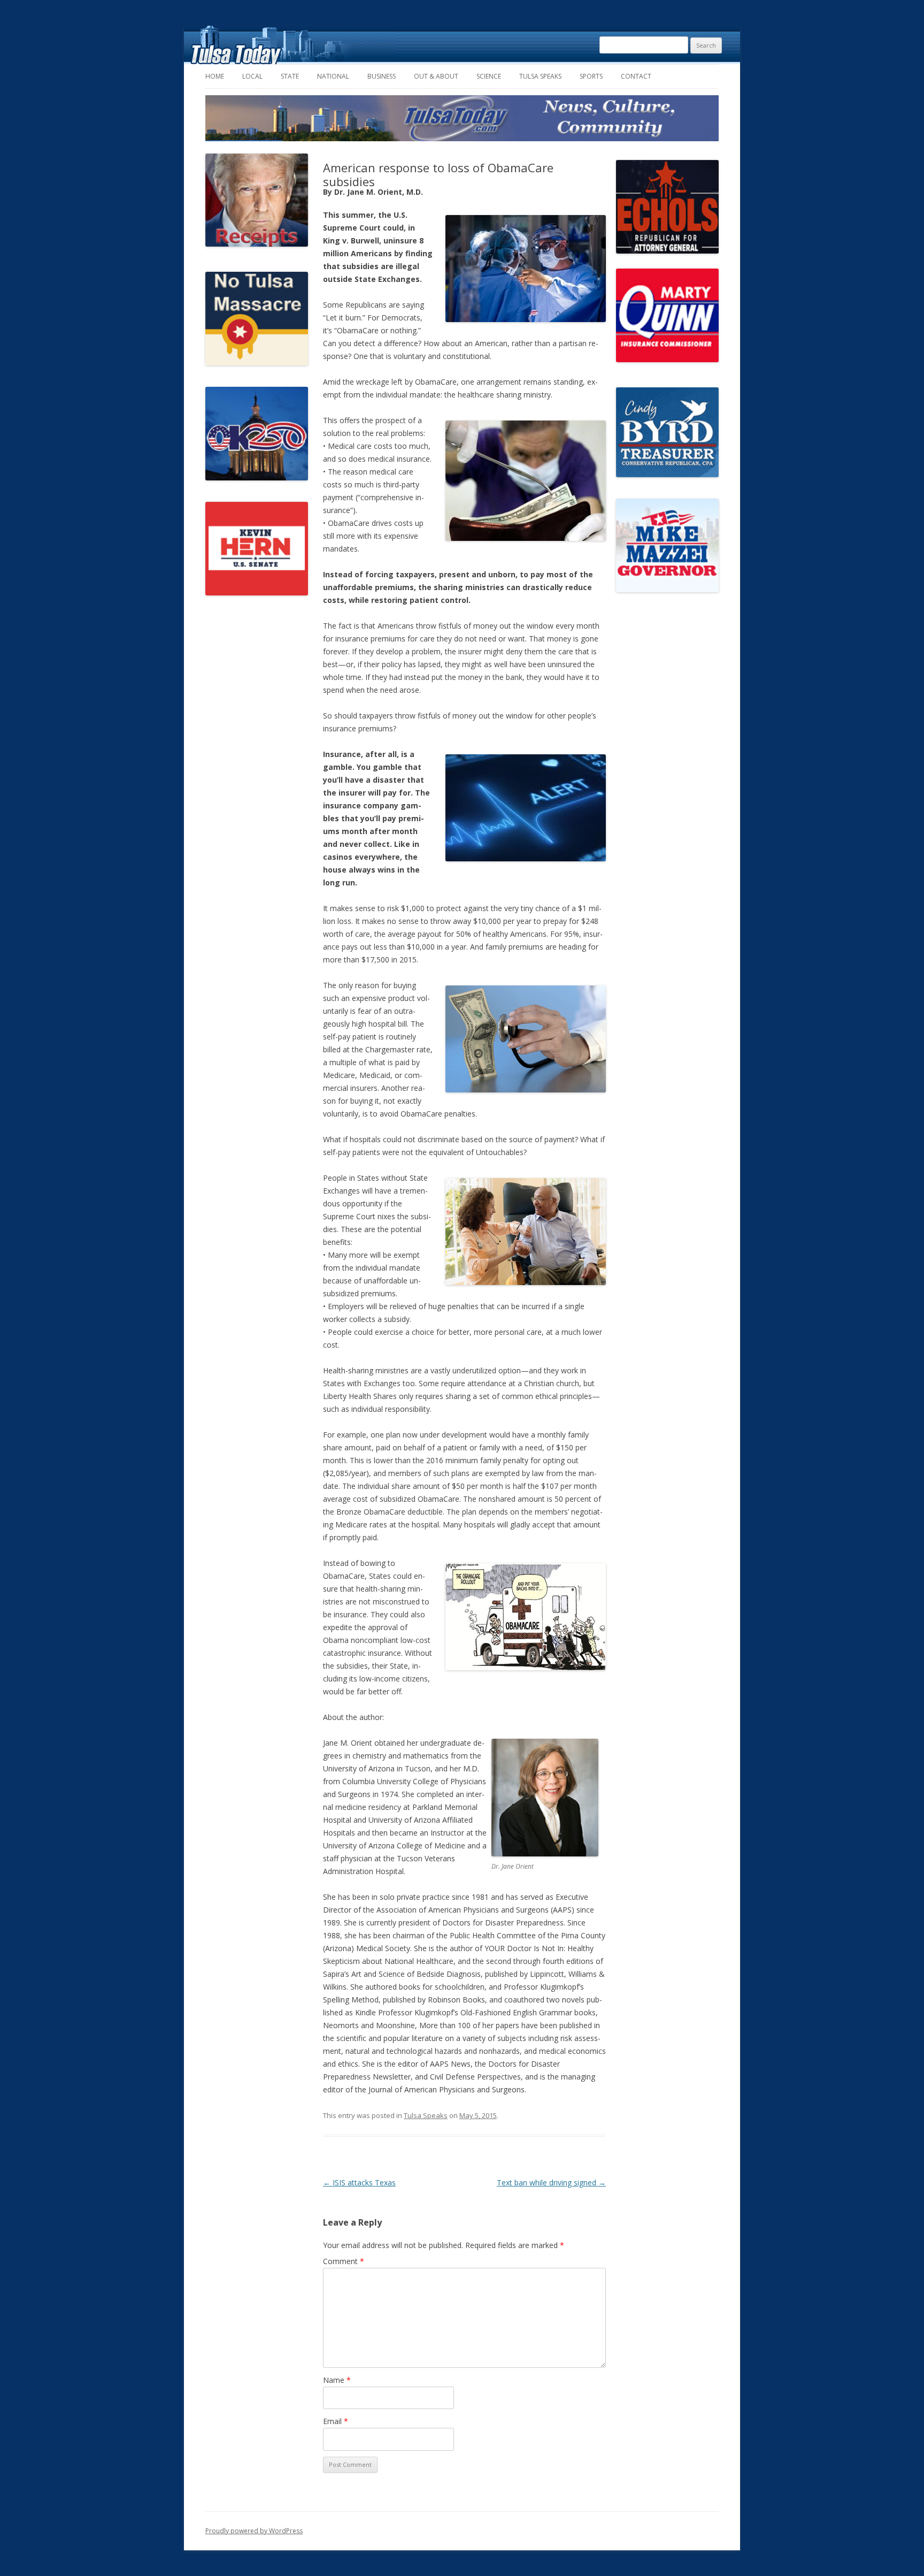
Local (252, 76)
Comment (344, 2261)
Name (337, 2380)
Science (489, 76)
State (290, 76)
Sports (591, 76)
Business (382, 76)
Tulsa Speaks (540, 76)
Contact (636, 76)
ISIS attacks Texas (359, 2183)
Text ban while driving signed (551, 2183)
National (333, 76)
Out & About (436, 76)
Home (215, 76)
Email (336, 2421)
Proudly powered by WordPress (254, 2531)
